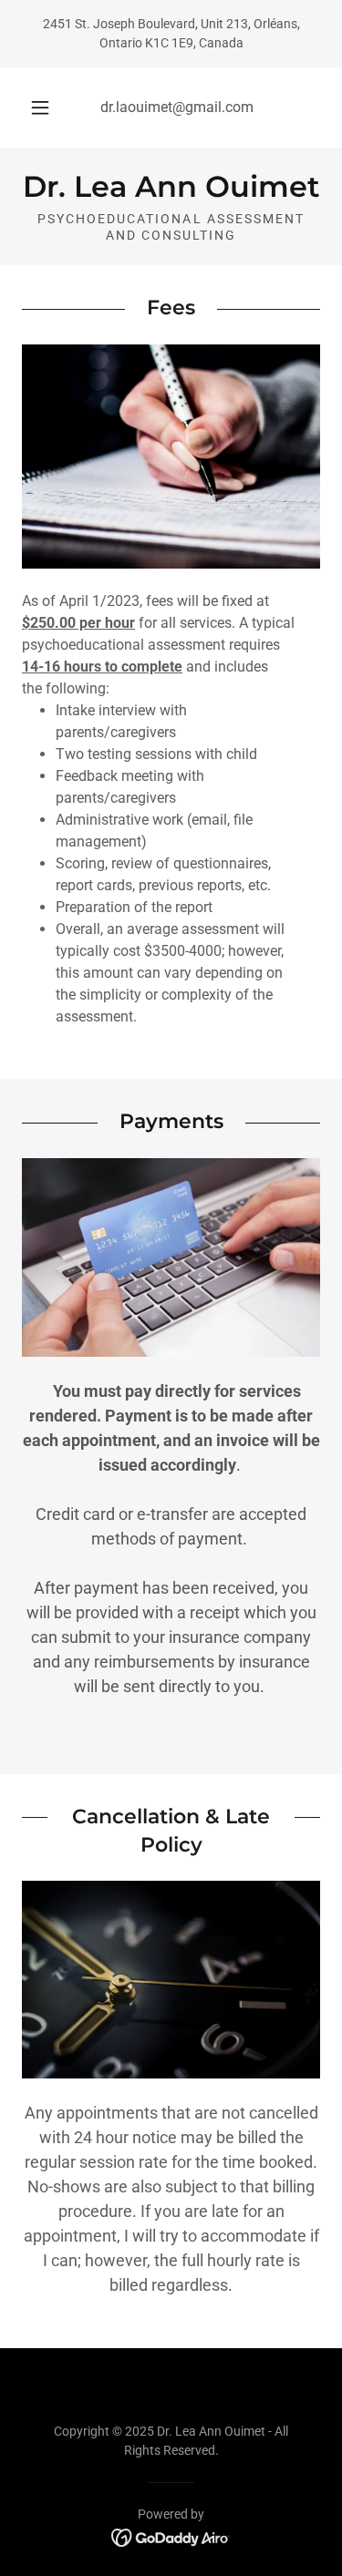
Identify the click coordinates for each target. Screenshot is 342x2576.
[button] (40, 108)
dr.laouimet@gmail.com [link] (177, 107)
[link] (171, 187)
